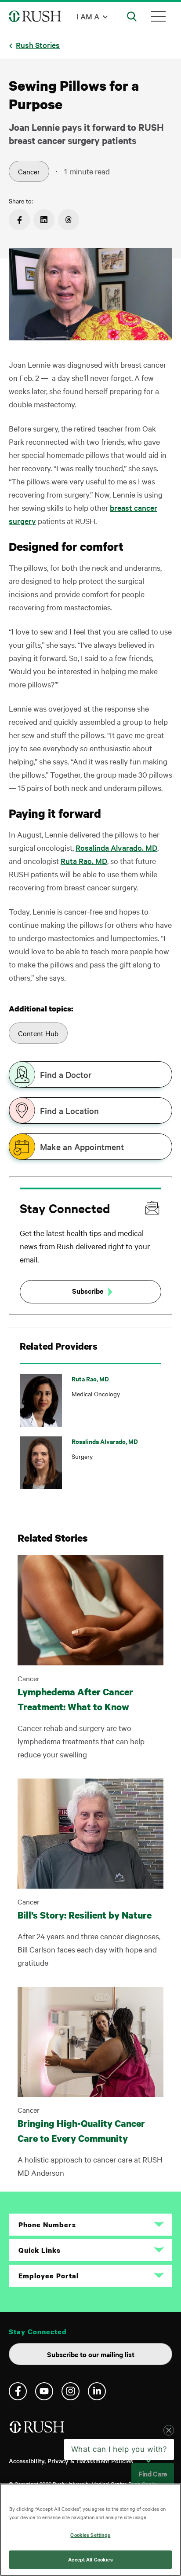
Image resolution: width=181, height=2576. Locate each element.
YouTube (44, 2391)
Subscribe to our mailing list (91, 2354)
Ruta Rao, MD (84, 861)
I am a (88, 16)
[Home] (38, 2430)
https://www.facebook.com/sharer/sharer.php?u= (19, 220)
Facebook (18, 2391)
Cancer (29, 171)
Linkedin (97, 2391)
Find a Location (69, 1111)
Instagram (71, 2391)
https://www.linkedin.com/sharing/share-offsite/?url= (44, 220)
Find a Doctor (66, 1074)
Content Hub (38, 1033)
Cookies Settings (90, 2535)
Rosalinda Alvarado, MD (116, 847)
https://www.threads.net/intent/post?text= (69, 220)
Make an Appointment (82, 1147)
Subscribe (88, 1291)
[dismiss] (169, 2468)
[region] (90, 2530)
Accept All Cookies (90, 2559)
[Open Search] (132, 16)
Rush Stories (38, 45)
